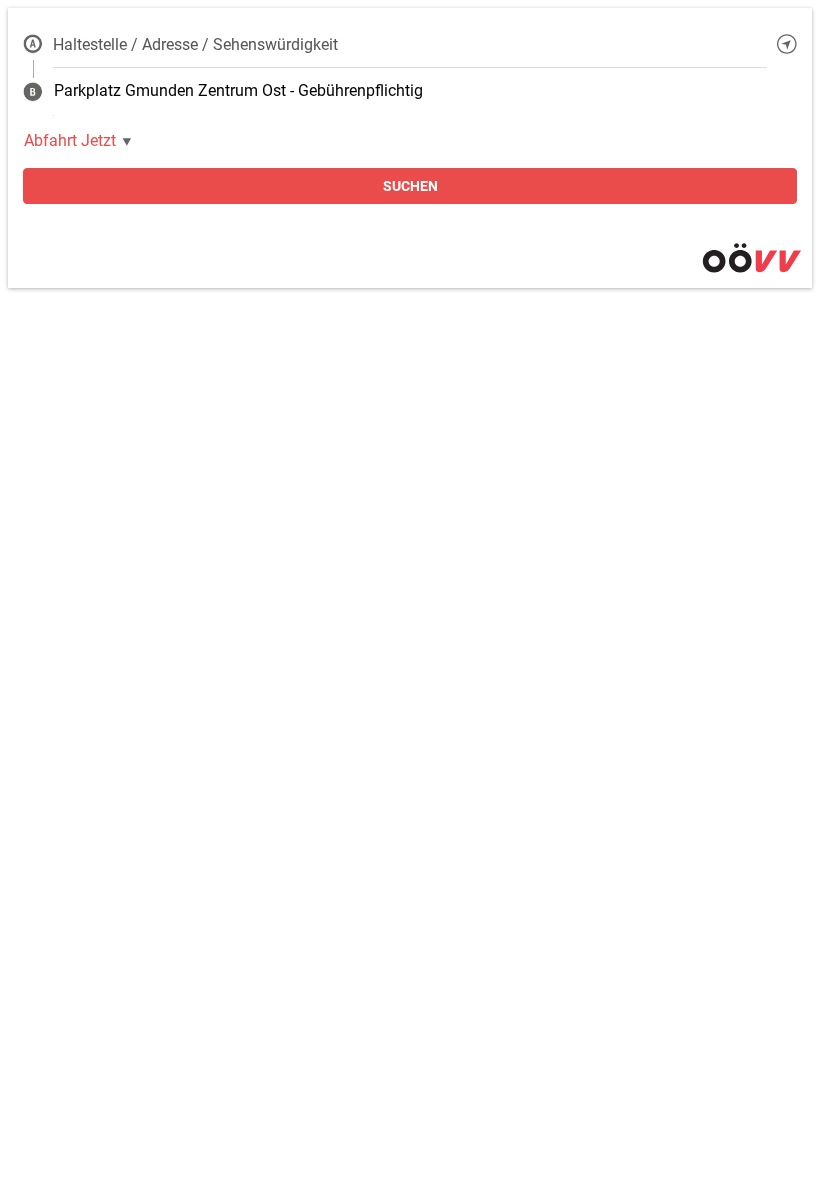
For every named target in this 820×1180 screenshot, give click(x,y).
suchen (410, 186)
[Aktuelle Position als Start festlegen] (787, 44)
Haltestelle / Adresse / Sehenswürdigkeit (195, 44)
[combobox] (410, 44)
